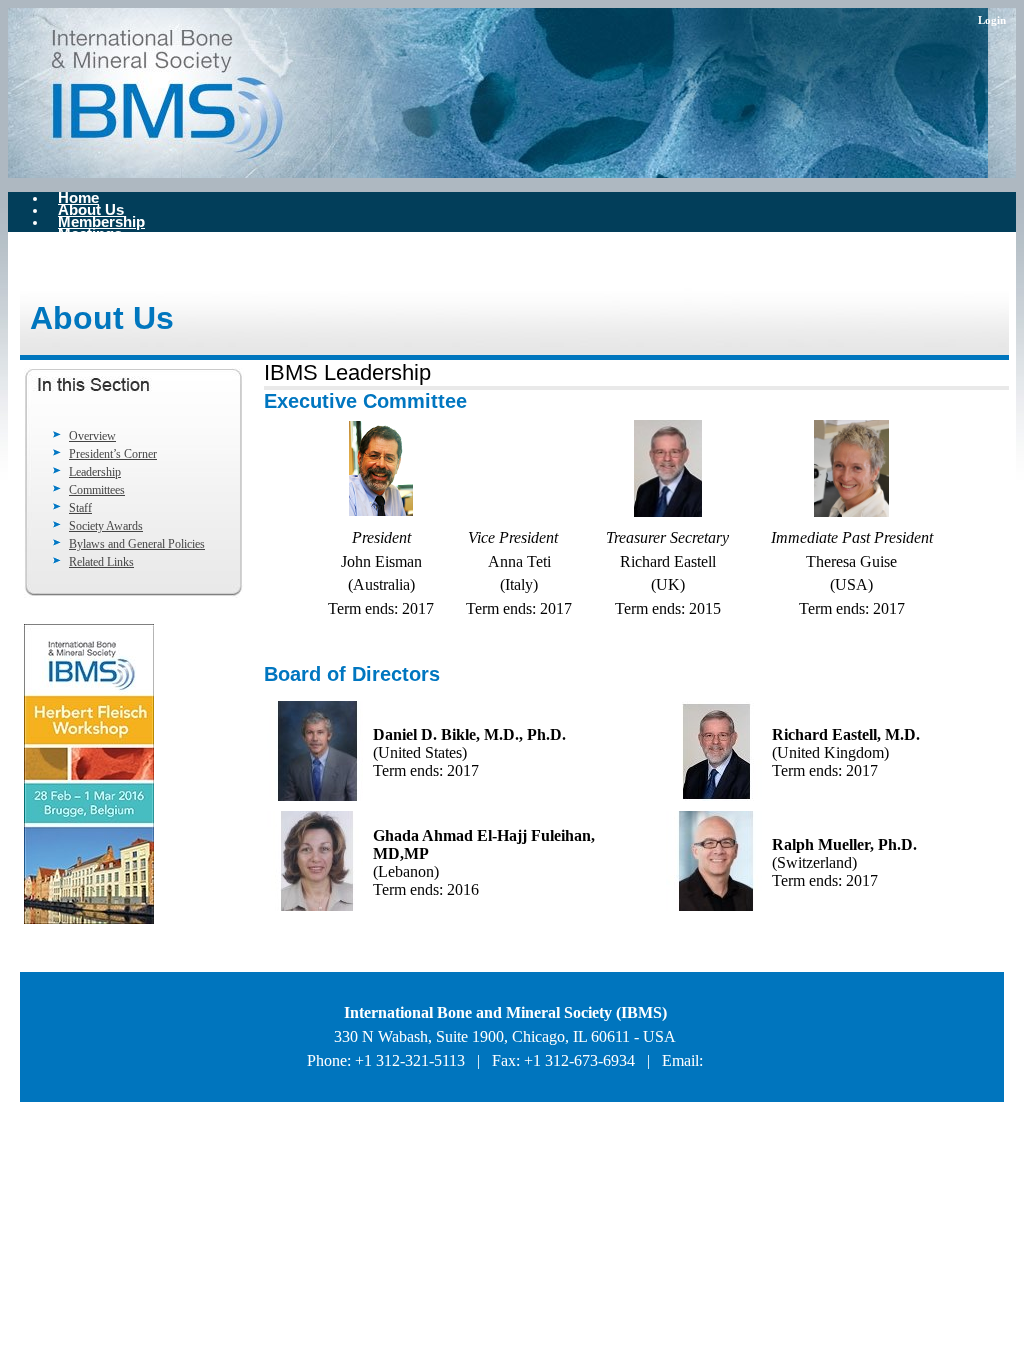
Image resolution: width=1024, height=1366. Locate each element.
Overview (92, 436)
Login (992, 20)
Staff (80, 508)
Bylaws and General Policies (137, 544)
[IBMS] (258, 93)
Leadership (95, 472)
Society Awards (106, 526)
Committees (97, 490)
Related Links (101, 562)
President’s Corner (113, 454)
